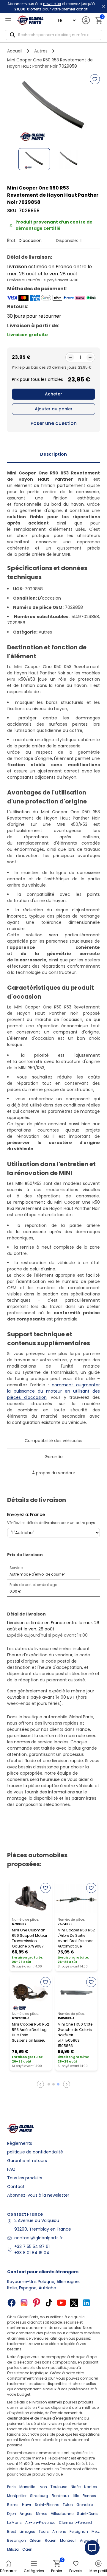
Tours (44, 2531)
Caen (27, 2549)
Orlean (35, 2540)
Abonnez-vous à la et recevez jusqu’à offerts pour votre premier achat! (51, 6)
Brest (12, 2531)
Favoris (76, 2571)
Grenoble (85, 2505)
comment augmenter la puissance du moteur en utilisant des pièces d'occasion (53, 1391)
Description (53, 454)
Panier (57, 2567)
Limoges (27, 2531)
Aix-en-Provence (40, 2523)
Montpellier (17, 2496)
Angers (26, 2514)
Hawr (27, 2505)
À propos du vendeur (54, 1473)
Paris (11, 2487)
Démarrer (8, 2571)
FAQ (11, 2169)
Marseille (27, 2487)
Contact (16, 2187)
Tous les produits (25, 2178)
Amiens (59, 2531)
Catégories (34, 2571)
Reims (13, 2505)
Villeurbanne (62, 2514)
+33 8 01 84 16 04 (32, 2253)
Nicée (76, 2487)
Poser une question (54, 423)
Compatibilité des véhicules (53, 1441)
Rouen (51, 2540)
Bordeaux (60, 2496)
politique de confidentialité (35, 2152)
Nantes (91, 2487)
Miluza (13, 2549)
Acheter (53, 394)
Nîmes (42, 2514)
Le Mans (14, 2523)
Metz (96, 2531)
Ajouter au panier (54, 409)
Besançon (16, 2540)
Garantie (54, 1457)
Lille (76, 2496)
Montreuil (68, 2540)
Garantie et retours (27, 2161)
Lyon (43, 2487)
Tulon (68, 2505)
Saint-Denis (88, 2514)
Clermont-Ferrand (75, 2523)
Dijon (12, 2514)
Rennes (89, 2496)
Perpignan (79, 2531)
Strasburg (39, 2496)
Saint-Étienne (47, 2505)
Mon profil (98, 2571)
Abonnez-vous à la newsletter (38, 2195)
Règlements (20, 2143)
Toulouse (59, 2487)
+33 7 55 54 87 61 (32, 2246)
